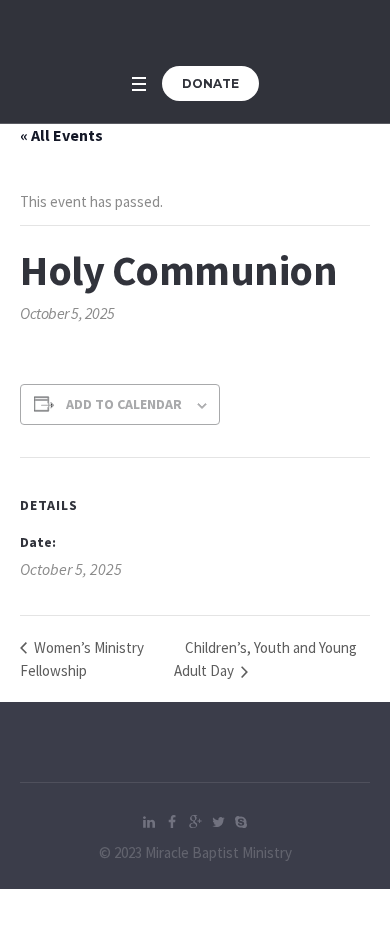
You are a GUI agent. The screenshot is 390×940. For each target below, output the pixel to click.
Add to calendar (124, 404)
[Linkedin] (149, 822)
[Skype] (241, 822)
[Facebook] (172, 822)
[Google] (195, 822)
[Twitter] (218, 822)
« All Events (61, 135)
